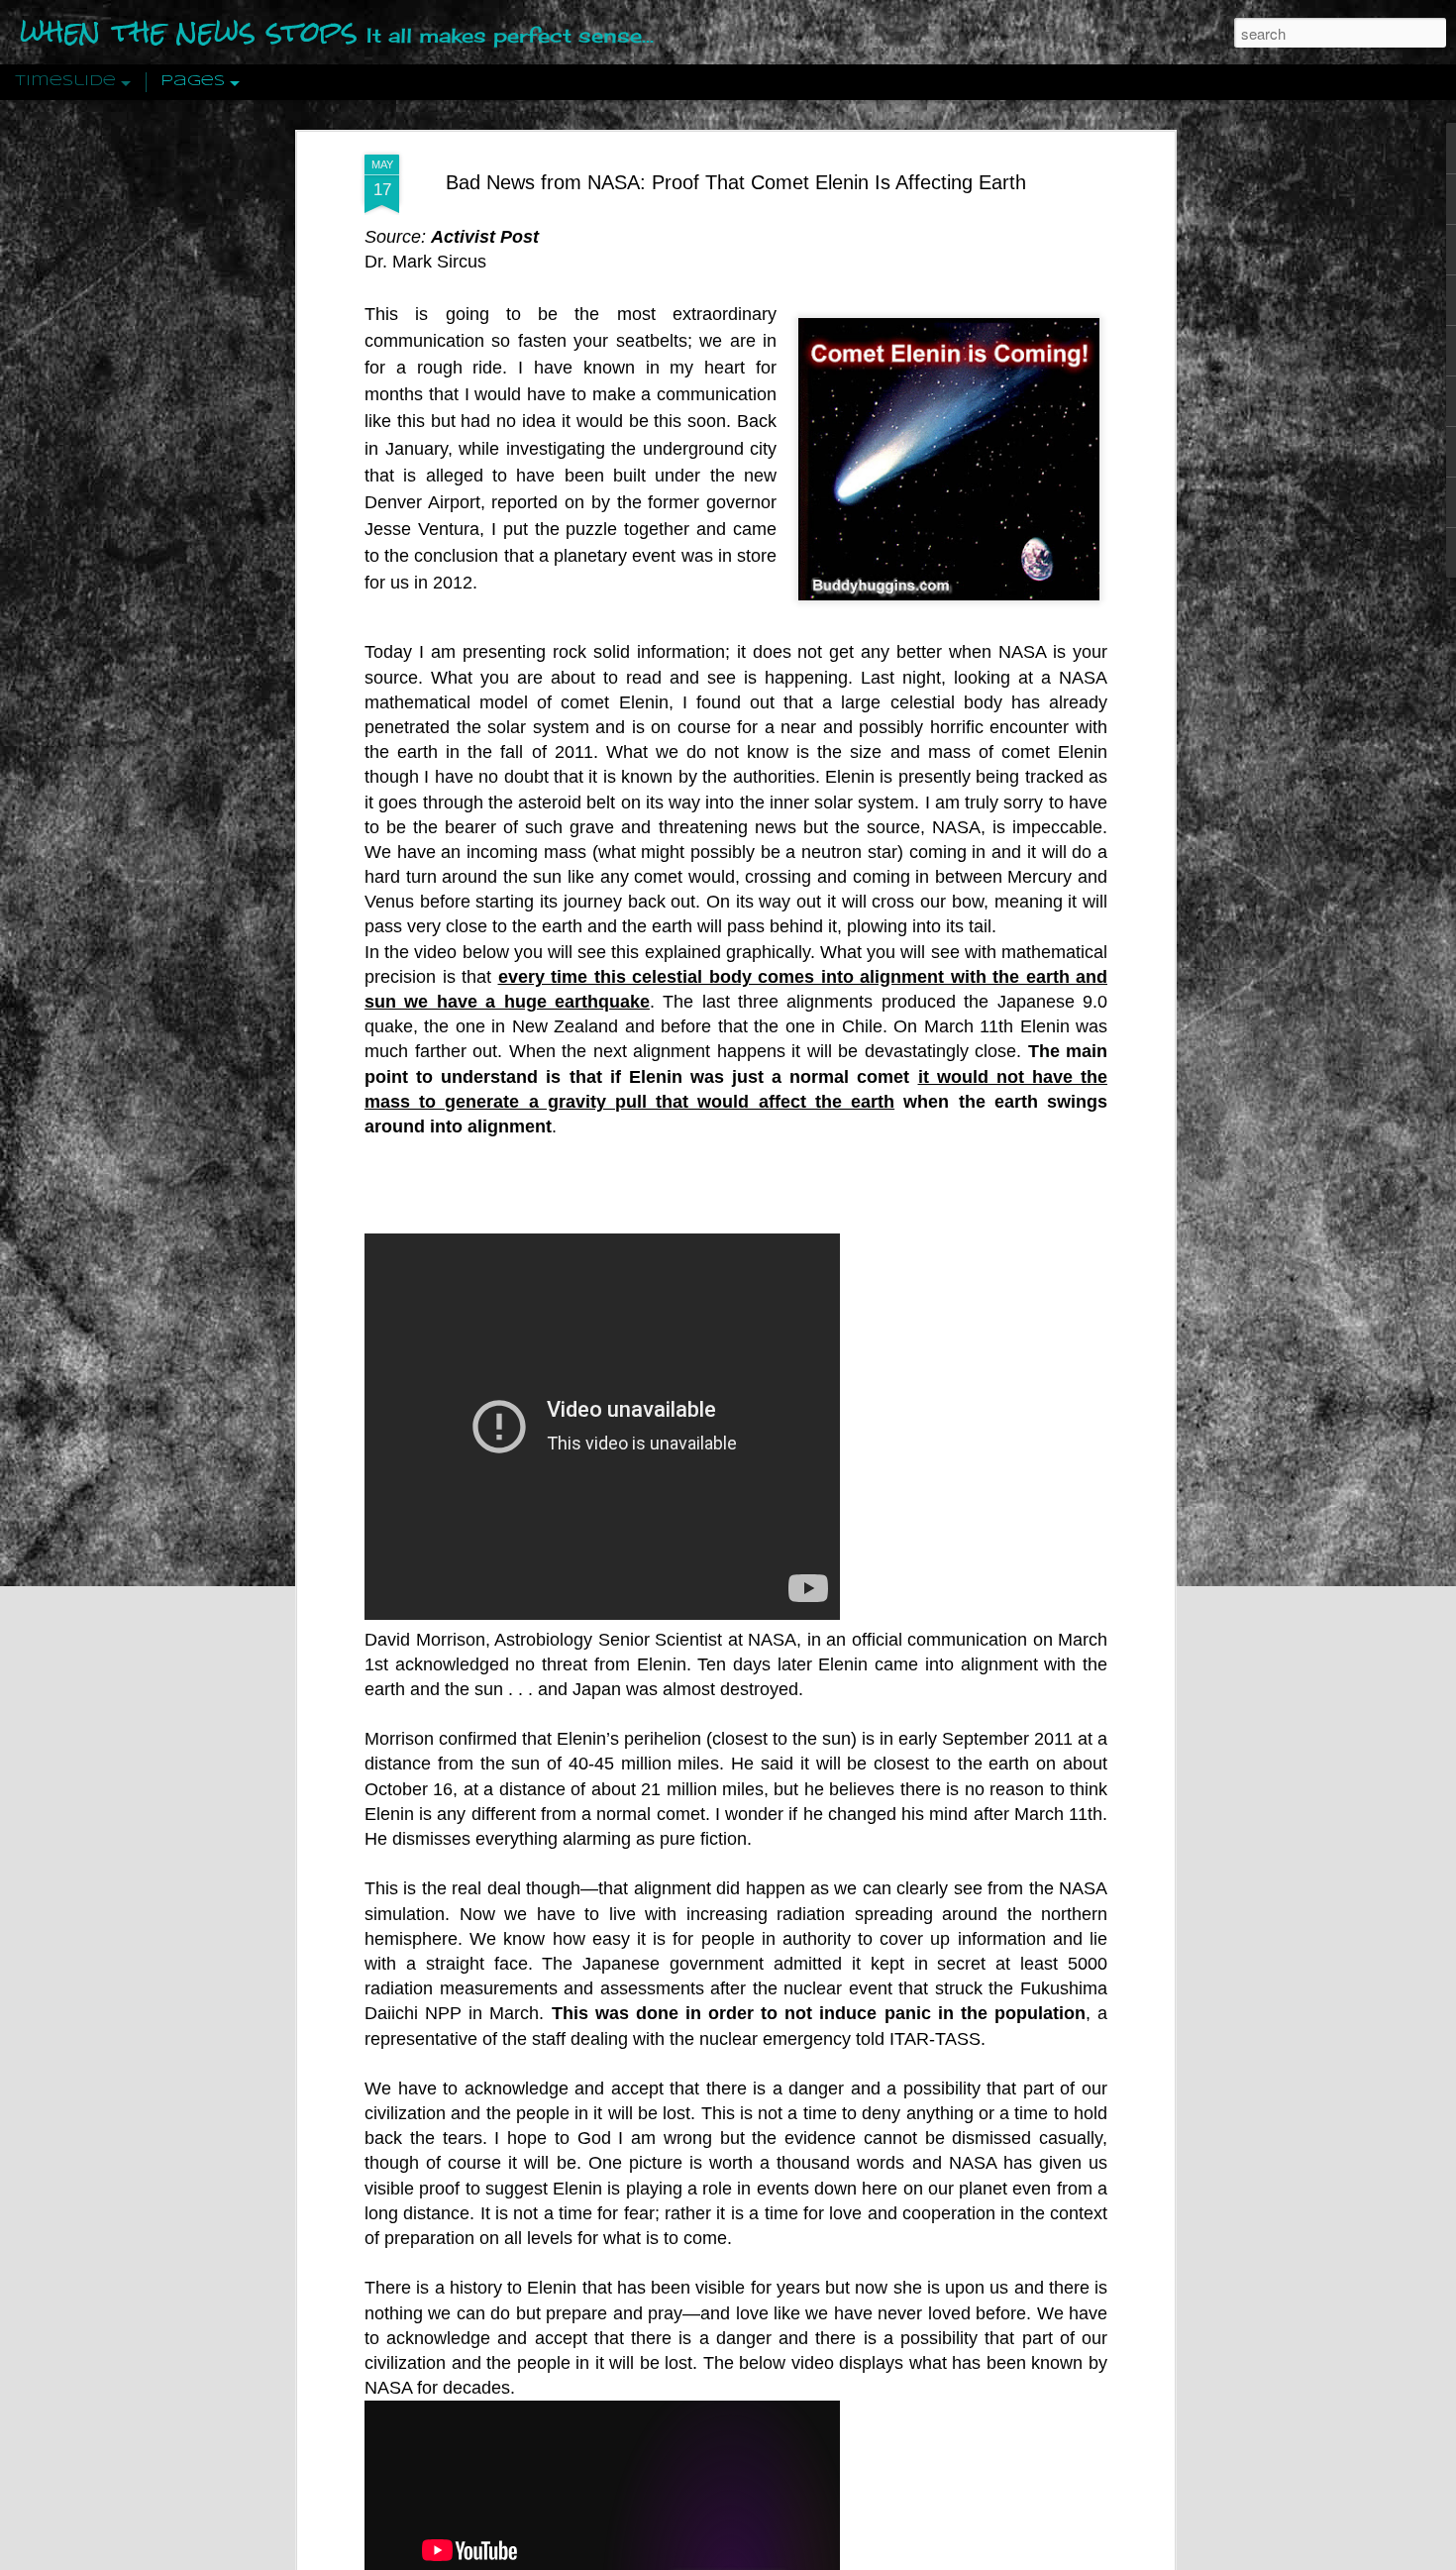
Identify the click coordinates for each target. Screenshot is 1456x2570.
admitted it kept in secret (880, 1964)
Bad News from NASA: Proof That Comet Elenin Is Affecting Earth (736, 182)
